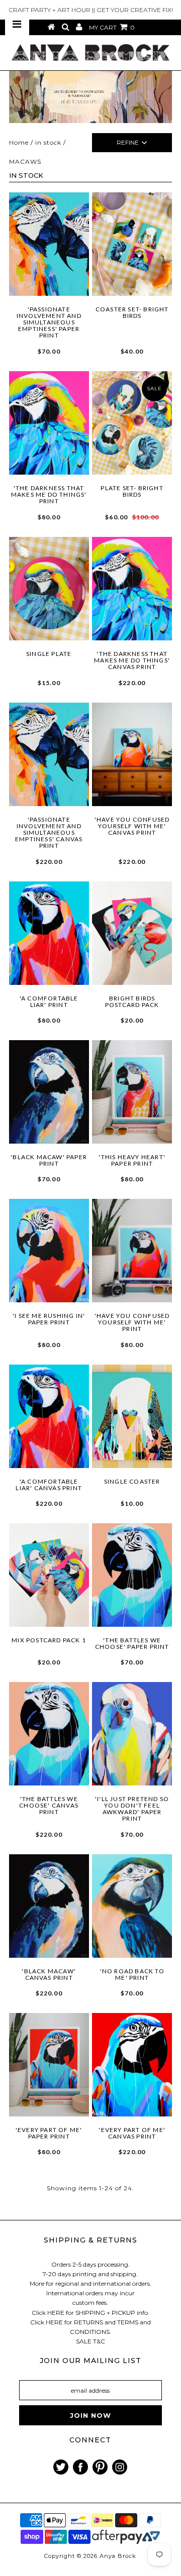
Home (19, 142)
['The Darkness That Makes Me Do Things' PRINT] (49, 423)
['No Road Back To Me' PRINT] (132, 1906)
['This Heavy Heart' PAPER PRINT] (132, 1092)
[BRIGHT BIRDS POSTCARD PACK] (132, 933)
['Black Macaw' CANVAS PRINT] (49, 1906)
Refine (128, 142)
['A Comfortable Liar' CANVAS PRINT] (49, 1416)
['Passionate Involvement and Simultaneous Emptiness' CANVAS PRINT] (49, 754)
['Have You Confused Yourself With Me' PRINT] (132, 1251)
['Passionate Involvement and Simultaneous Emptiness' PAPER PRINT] (49, 244)
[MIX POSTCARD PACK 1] (49, 1575)
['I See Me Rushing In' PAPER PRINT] (49, 1251)
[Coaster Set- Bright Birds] (132, 244)
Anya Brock (118, 2556)
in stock (48, 142)
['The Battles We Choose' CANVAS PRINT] (49, 1734)
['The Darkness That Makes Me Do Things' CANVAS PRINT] (132, 589)
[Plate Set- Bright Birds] (132, 423)
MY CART (112, 27)
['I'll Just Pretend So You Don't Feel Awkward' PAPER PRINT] (132, 1734)
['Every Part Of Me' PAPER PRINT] (49, 2065)
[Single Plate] (49, 589)
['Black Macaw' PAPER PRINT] (49, 1092)
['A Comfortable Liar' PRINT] (49, 933)
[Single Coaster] (132, 1416)
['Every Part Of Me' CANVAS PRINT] (132, 2065)
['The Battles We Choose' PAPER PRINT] (132, 1575)
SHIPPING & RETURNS (90, 2240)
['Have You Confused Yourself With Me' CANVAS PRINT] (132, 754)
